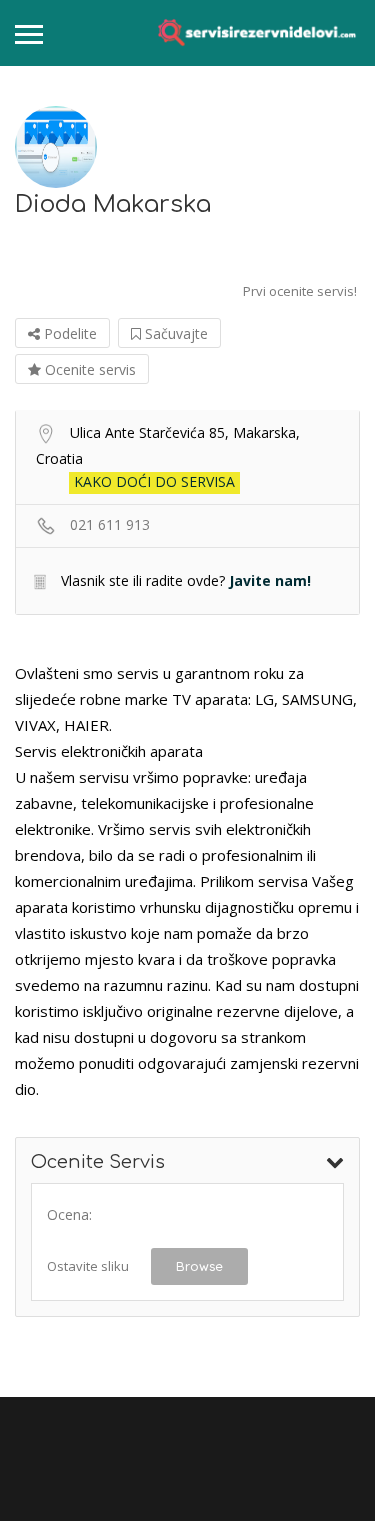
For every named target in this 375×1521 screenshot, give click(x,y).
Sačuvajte (174, 333)
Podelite (68, 333)
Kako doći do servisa (154, 481)
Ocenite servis (88, 369)
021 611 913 (110, 524)
